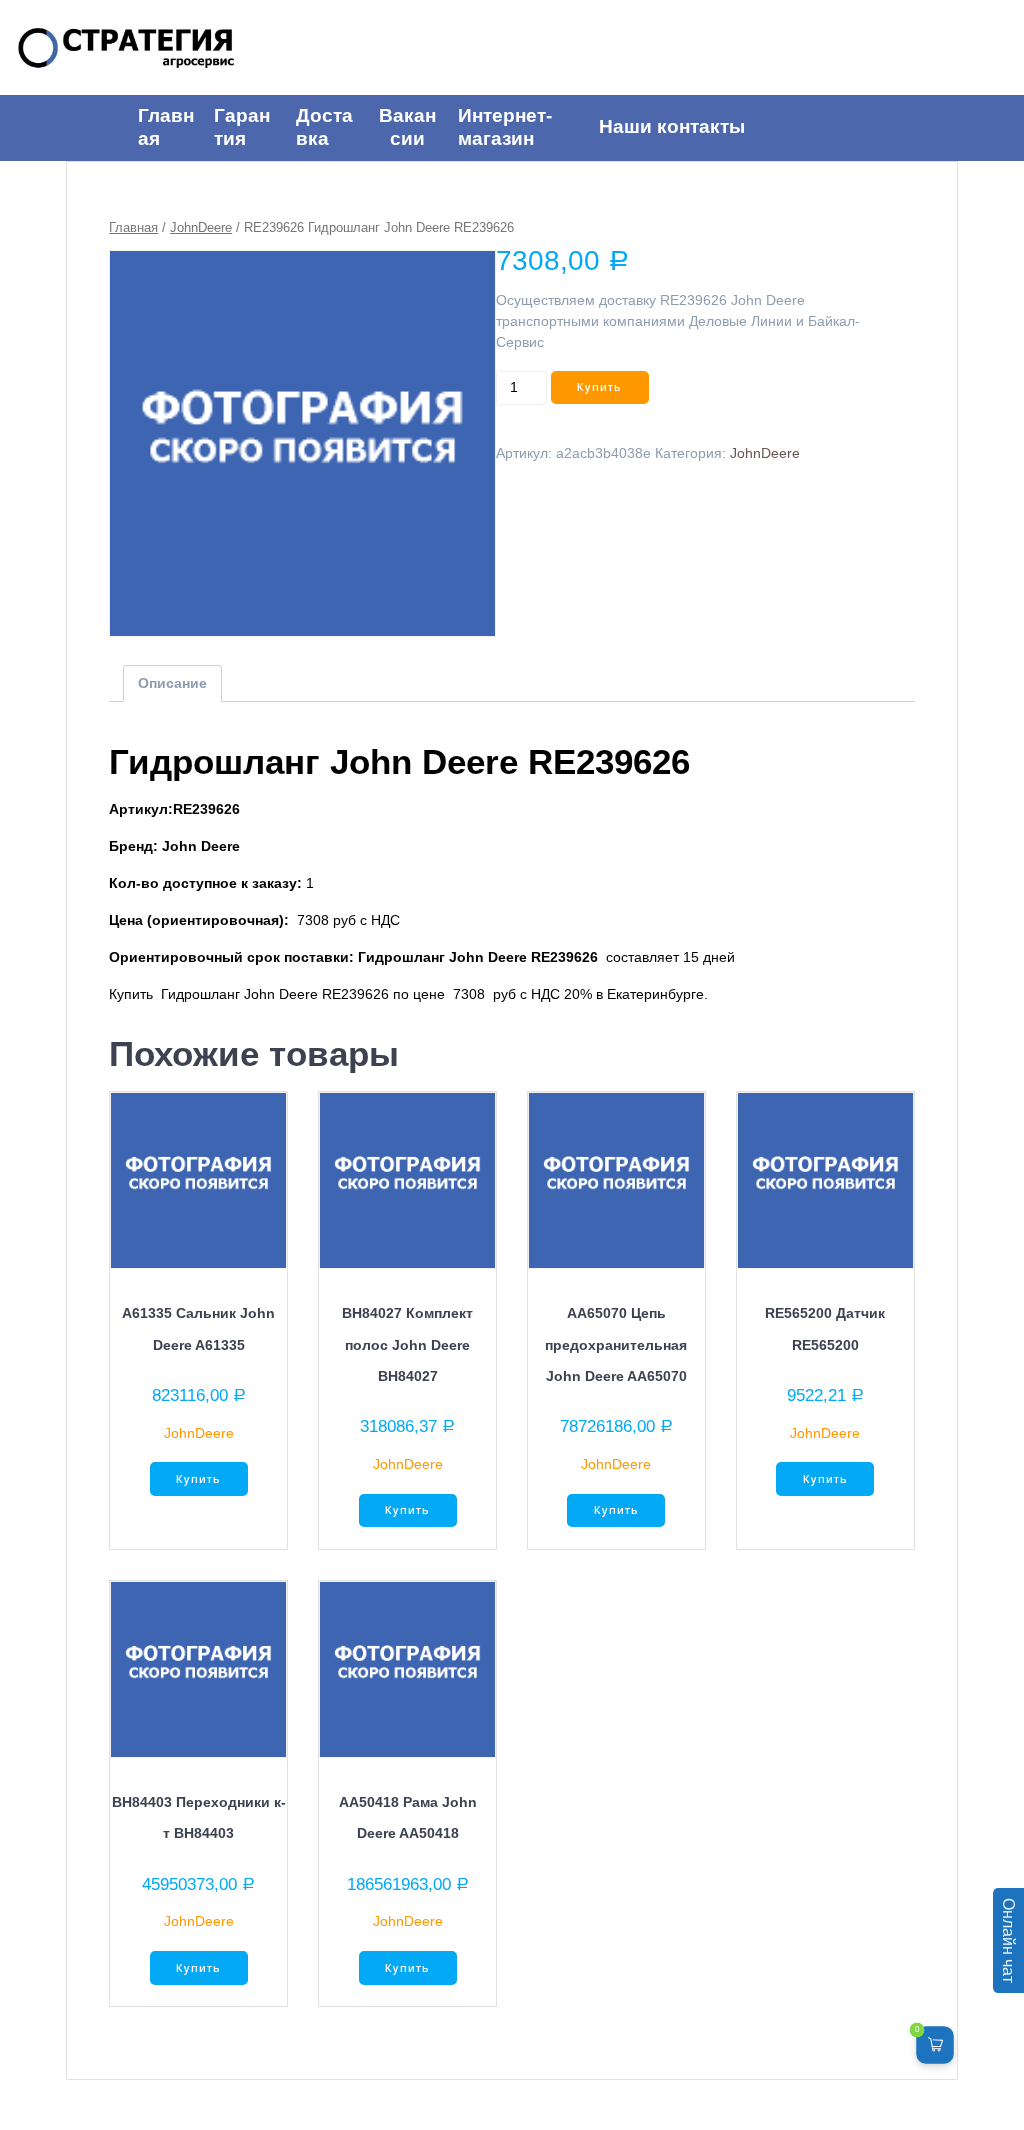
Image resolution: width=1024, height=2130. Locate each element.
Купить (599, 387)
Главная (133, 227)
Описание (172, 683)
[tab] (172, 683)
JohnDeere (201, 227)
